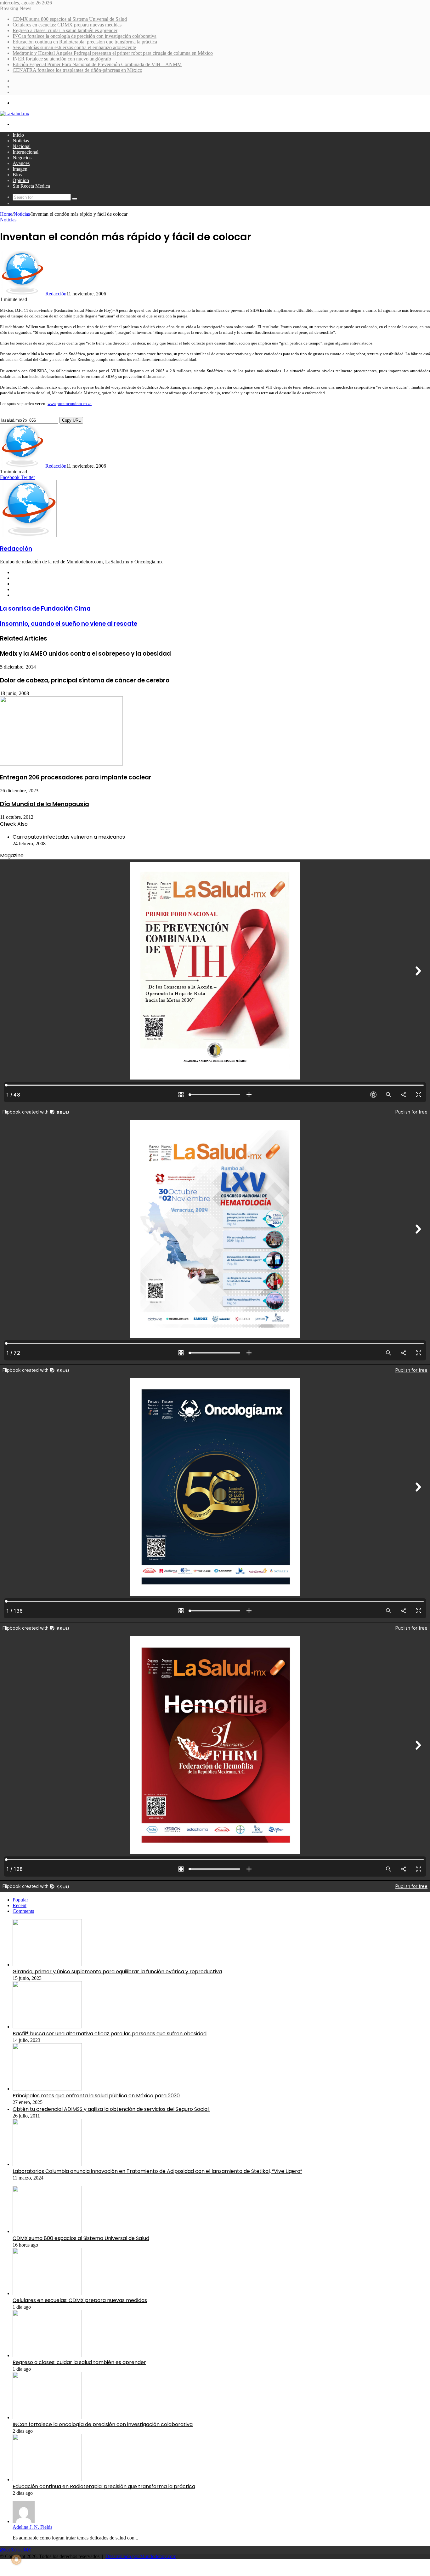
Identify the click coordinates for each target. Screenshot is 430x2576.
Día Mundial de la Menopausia (45, 804)
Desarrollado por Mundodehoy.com (141, 2556)
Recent (20, 1905)
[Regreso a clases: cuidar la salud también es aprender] (47, 2355)
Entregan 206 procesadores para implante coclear (76, 777)
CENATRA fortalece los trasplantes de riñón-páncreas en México (77, 70)
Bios (17, 175)
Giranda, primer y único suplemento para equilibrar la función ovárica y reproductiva (117, 1972)
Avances (21, 163)
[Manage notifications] (16, 2560)
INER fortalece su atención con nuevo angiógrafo (62, 59)
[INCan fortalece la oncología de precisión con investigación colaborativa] (47, 2417)
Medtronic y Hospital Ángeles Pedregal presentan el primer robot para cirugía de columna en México (113, 53)
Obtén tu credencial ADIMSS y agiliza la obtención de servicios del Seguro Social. (111, 2109)
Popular (20, 1900)
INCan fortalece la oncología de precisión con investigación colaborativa (85, 36)
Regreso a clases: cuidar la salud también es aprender (65, 30)
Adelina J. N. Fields (32, 2527)
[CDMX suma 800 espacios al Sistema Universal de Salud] (47, 2231)
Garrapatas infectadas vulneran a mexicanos (69, 837)
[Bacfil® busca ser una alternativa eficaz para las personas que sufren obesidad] (47, 2027)
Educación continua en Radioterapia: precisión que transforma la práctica (85, 42)
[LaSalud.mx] (15, 114)
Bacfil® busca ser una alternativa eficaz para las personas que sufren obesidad (110, 2034)
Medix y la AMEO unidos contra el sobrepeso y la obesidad (85, 654)
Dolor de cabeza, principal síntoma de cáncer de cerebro (85, 680)
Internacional (25, 152)
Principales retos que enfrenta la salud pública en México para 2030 (96, 2096)
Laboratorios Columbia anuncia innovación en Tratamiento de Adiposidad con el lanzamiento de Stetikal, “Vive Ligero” (157, 2171)
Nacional (22, 146)
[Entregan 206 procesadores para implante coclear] (61, 764)
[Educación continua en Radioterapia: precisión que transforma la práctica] (47, 2479)
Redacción (56, 294)
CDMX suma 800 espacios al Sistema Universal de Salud (70, 19)
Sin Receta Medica (31, 186)
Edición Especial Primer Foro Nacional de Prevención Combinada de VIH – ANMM (97, 64)
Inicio (18, 135)
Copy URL (71, 420)
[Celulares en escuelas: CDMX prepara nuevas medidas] (47, 2293)
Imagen (20, 169)
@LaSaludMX (16, 2550)
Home (6, 214)
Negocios (22, 158)
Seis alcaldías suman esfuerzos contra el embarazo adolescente (74, 47)
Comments (23, 1911)
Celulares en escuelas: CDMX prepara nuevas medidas (67, 25)
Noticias (21, 141)
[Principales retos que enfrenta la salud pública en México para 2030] (47, 2089)
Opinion (21, 180)
